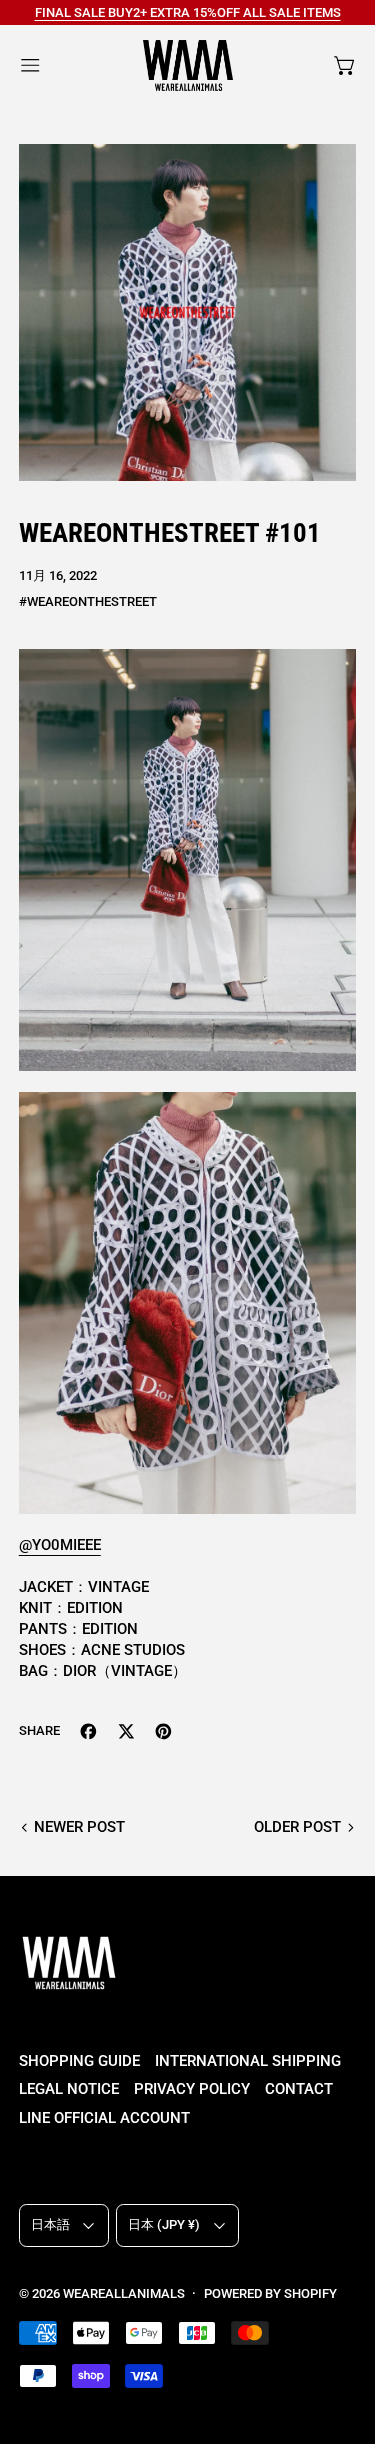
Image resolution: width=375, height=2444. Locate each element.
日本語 (50, 2224)
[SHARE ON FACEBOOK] (88, 1731)
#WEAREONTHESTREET (88, 601)
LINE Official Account (104, 2118)
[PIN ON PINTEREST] (163, 1731)
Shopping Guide (79, 2061)
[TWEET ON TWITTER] (126, 1731)
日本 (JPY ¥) (164, 2224)
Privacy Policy (192, 2089)
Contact (299, 2089)
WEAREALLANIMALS (124, 2293)
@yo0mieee (60, 1545)
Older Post (297, 1827)
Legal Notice (69, 2089)
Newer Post (79, 1827)
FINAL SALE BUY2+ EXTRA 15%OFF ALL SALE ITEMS (188, 12)
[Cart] (345, 65)
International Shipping (248, 2061)
